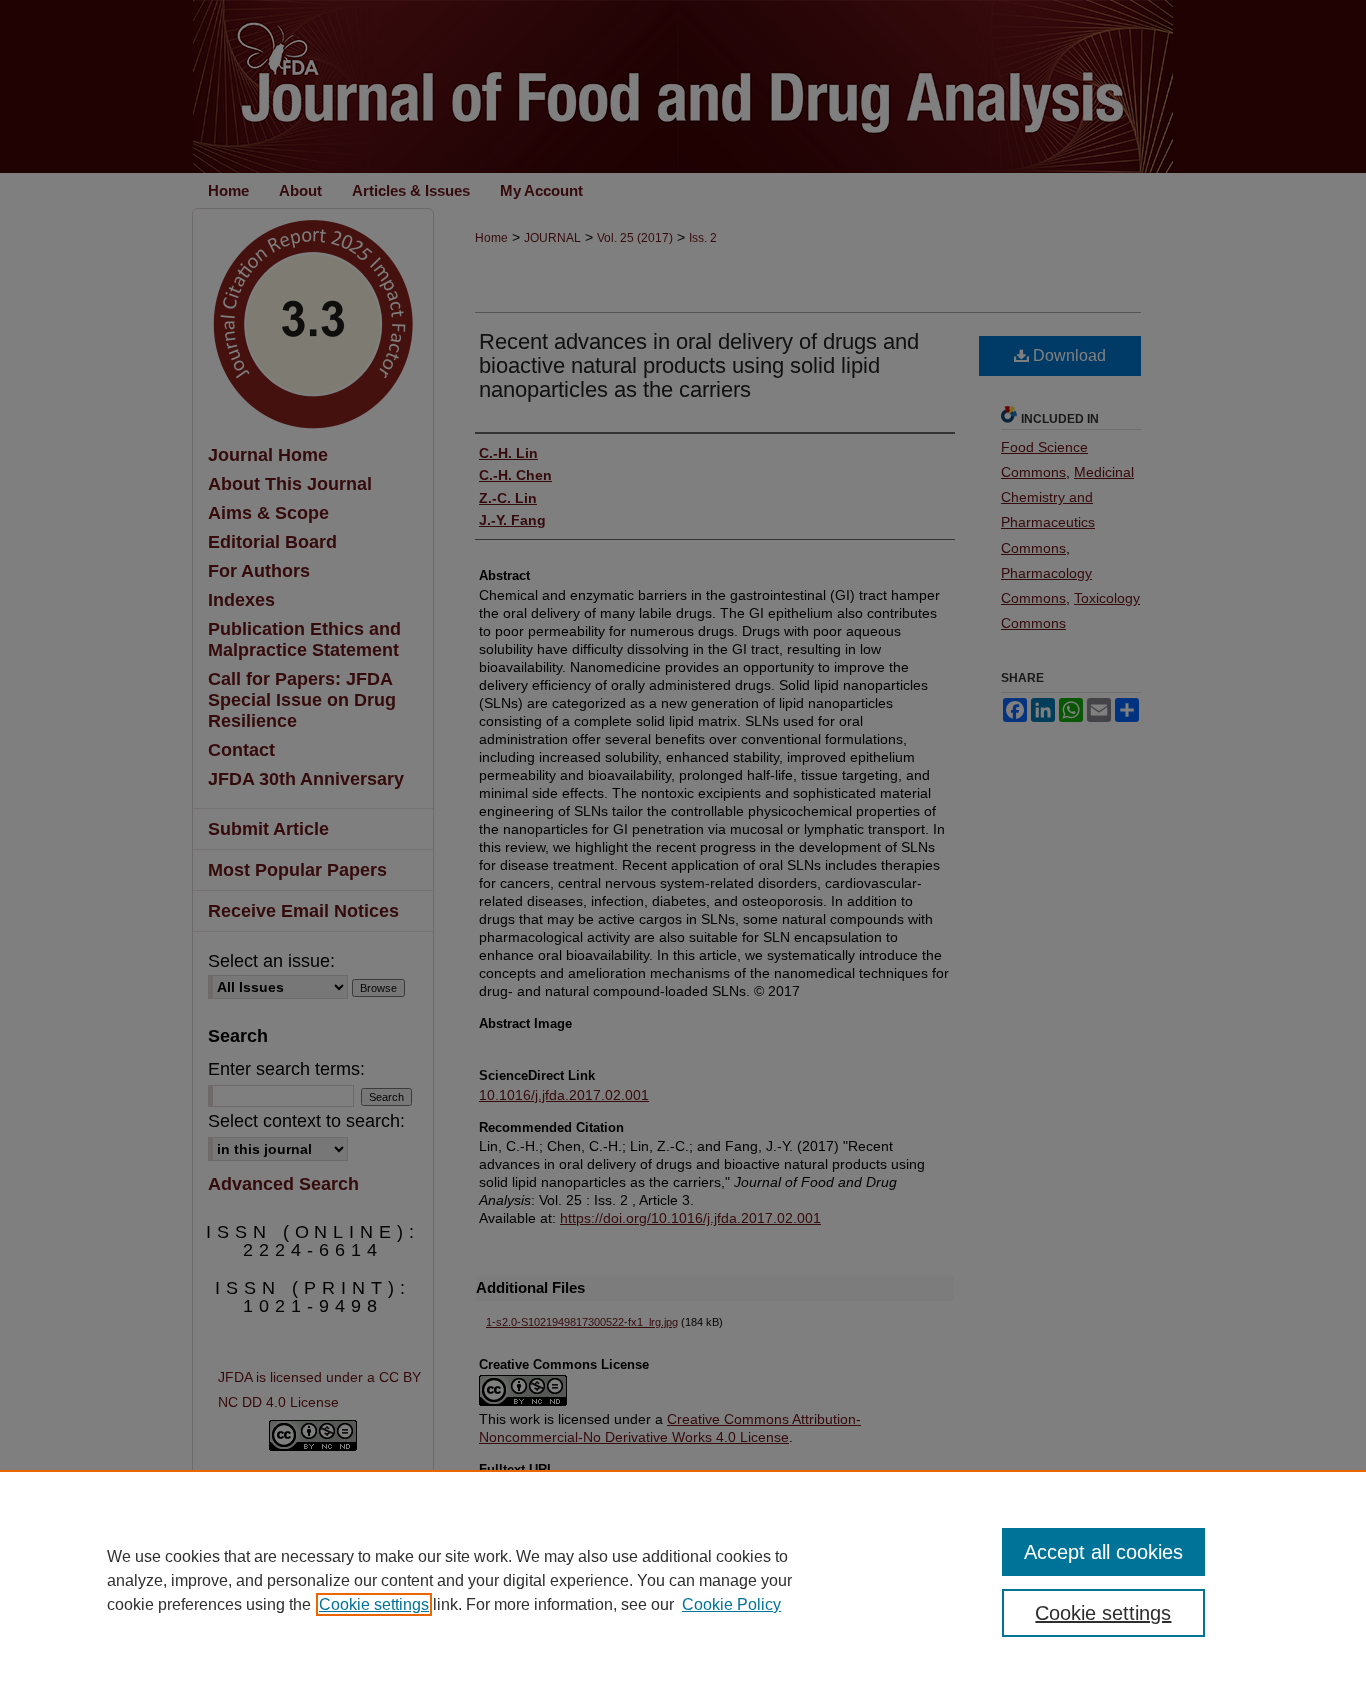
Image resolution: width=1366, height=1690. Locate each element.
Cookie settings (374, 1604)
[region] (683, 1580)
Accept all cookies (1103, 1552)
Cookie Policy (731, 1604)
